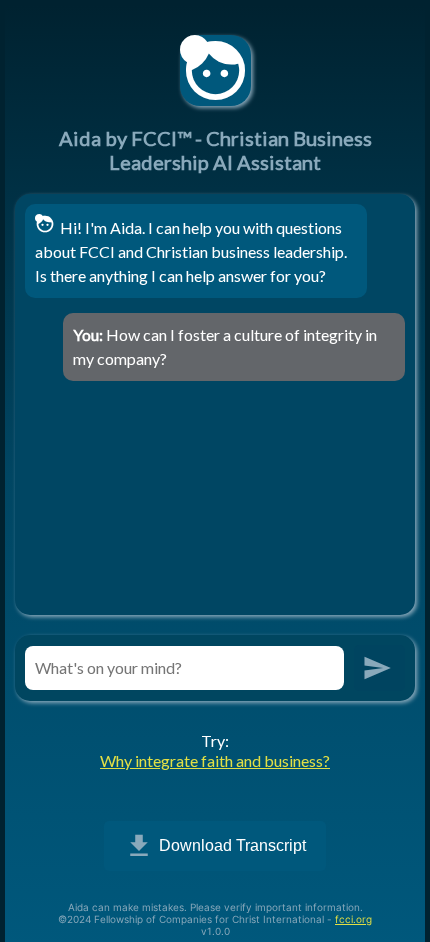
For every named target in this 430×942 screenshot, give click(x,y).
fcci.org (353, 919)
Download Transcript (215, 846)
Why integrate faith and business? (215, 760)
